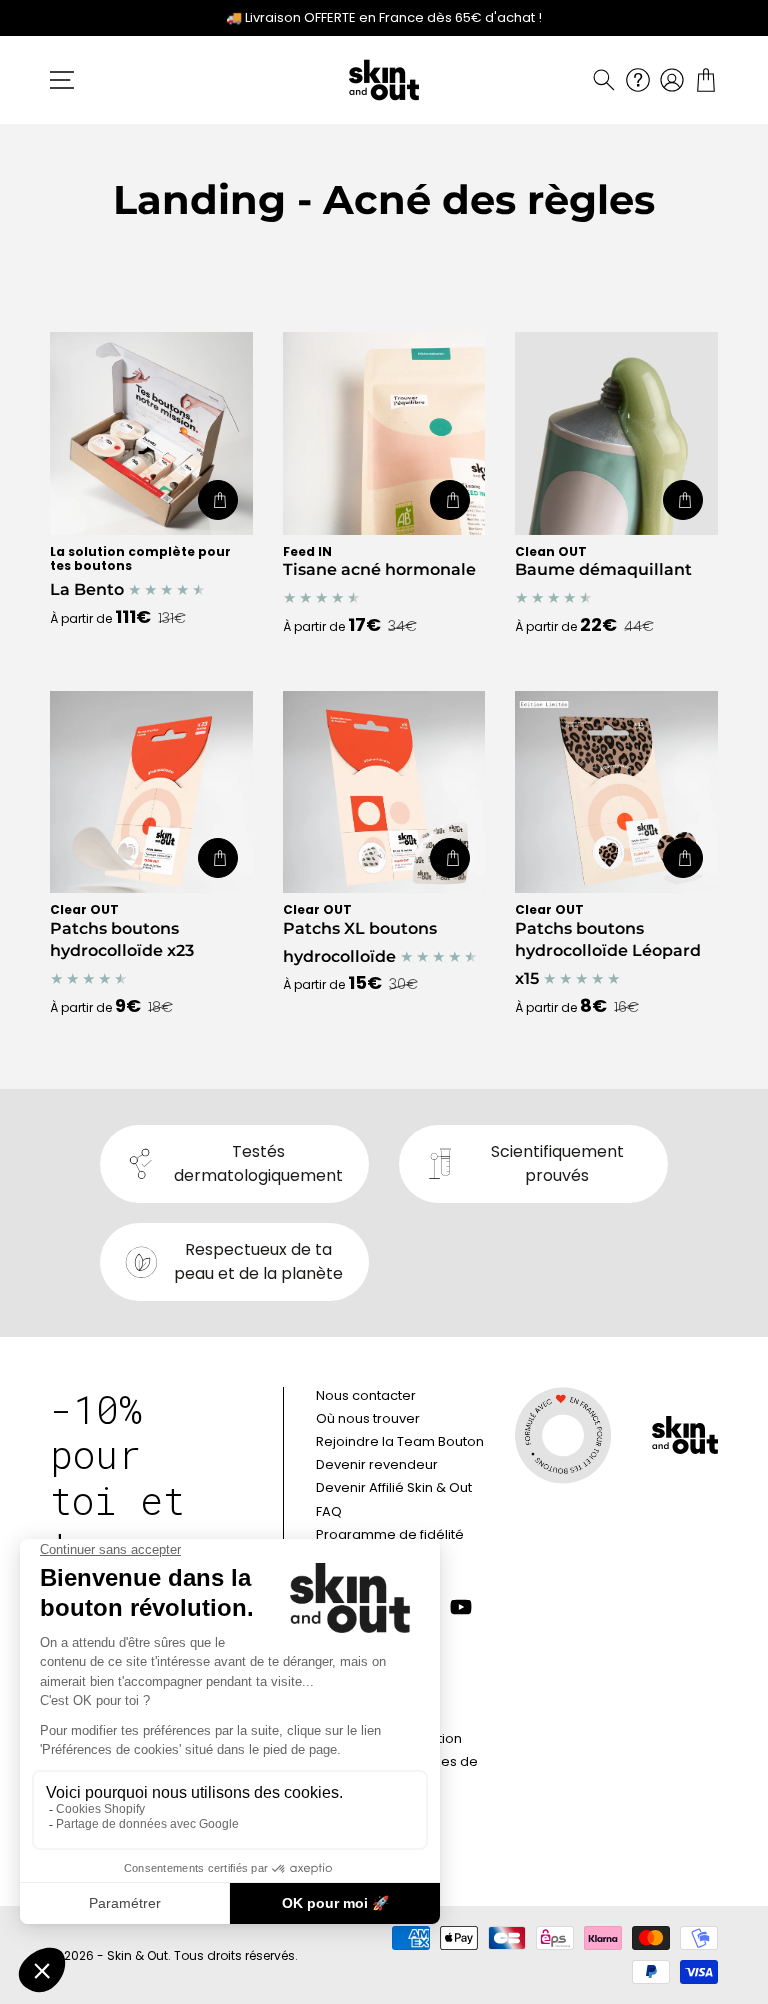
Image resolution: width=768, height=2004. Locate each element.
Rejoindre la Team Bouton (400, 1441)
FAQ (329, 1511)
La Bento (140, 572)
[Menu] (62, 80)
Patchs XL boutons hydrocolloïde (360, 934)
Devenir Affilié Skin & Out (394, 1487)
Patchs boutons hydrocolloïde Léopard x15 (608, 945)
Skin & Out (137, 1955)
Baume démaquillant (603, 562)
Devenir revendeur (377, 1464)
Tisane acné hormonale (379, 562)
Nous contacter (366, 1395)
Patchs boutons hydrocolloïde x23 (122, 931)
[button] (604, 80)
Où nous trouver (368, 1418)
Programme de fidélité (390, 1534)
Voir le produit (218, 500)
